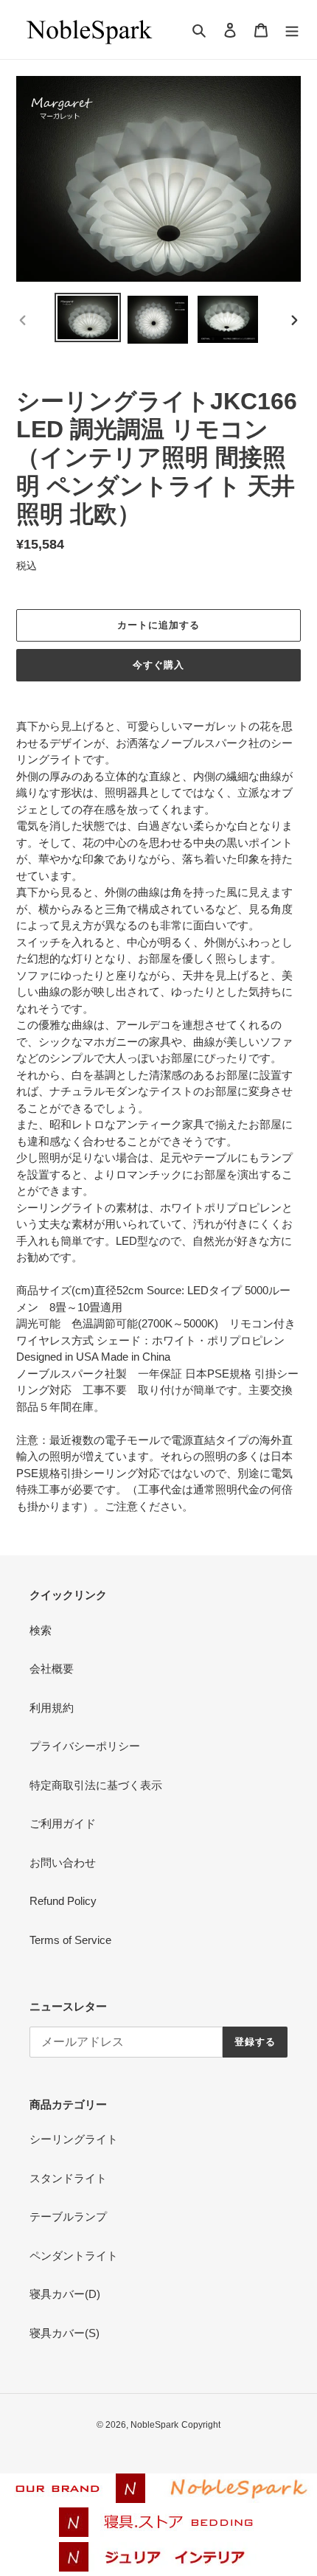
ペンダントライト (74, 2256)
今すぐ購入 (158, 665)
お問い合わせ (63, 1862)
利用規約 (52, 1708)
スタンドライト (68, 2178)
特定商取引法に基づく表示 (96, 1785)
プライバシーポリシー (85, 1746)
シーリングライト (74, 2139)
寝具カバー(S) (65, 2333)
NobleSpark (154, 2425)
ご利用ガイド (63, 1823)
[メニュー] (292, 30)
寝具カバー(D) (65, 2294)
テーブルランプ (68, 2216)
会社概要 (52, 1669)
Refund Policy (63, 1901)
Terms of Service (70, 1940)
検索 (41, 1630)
